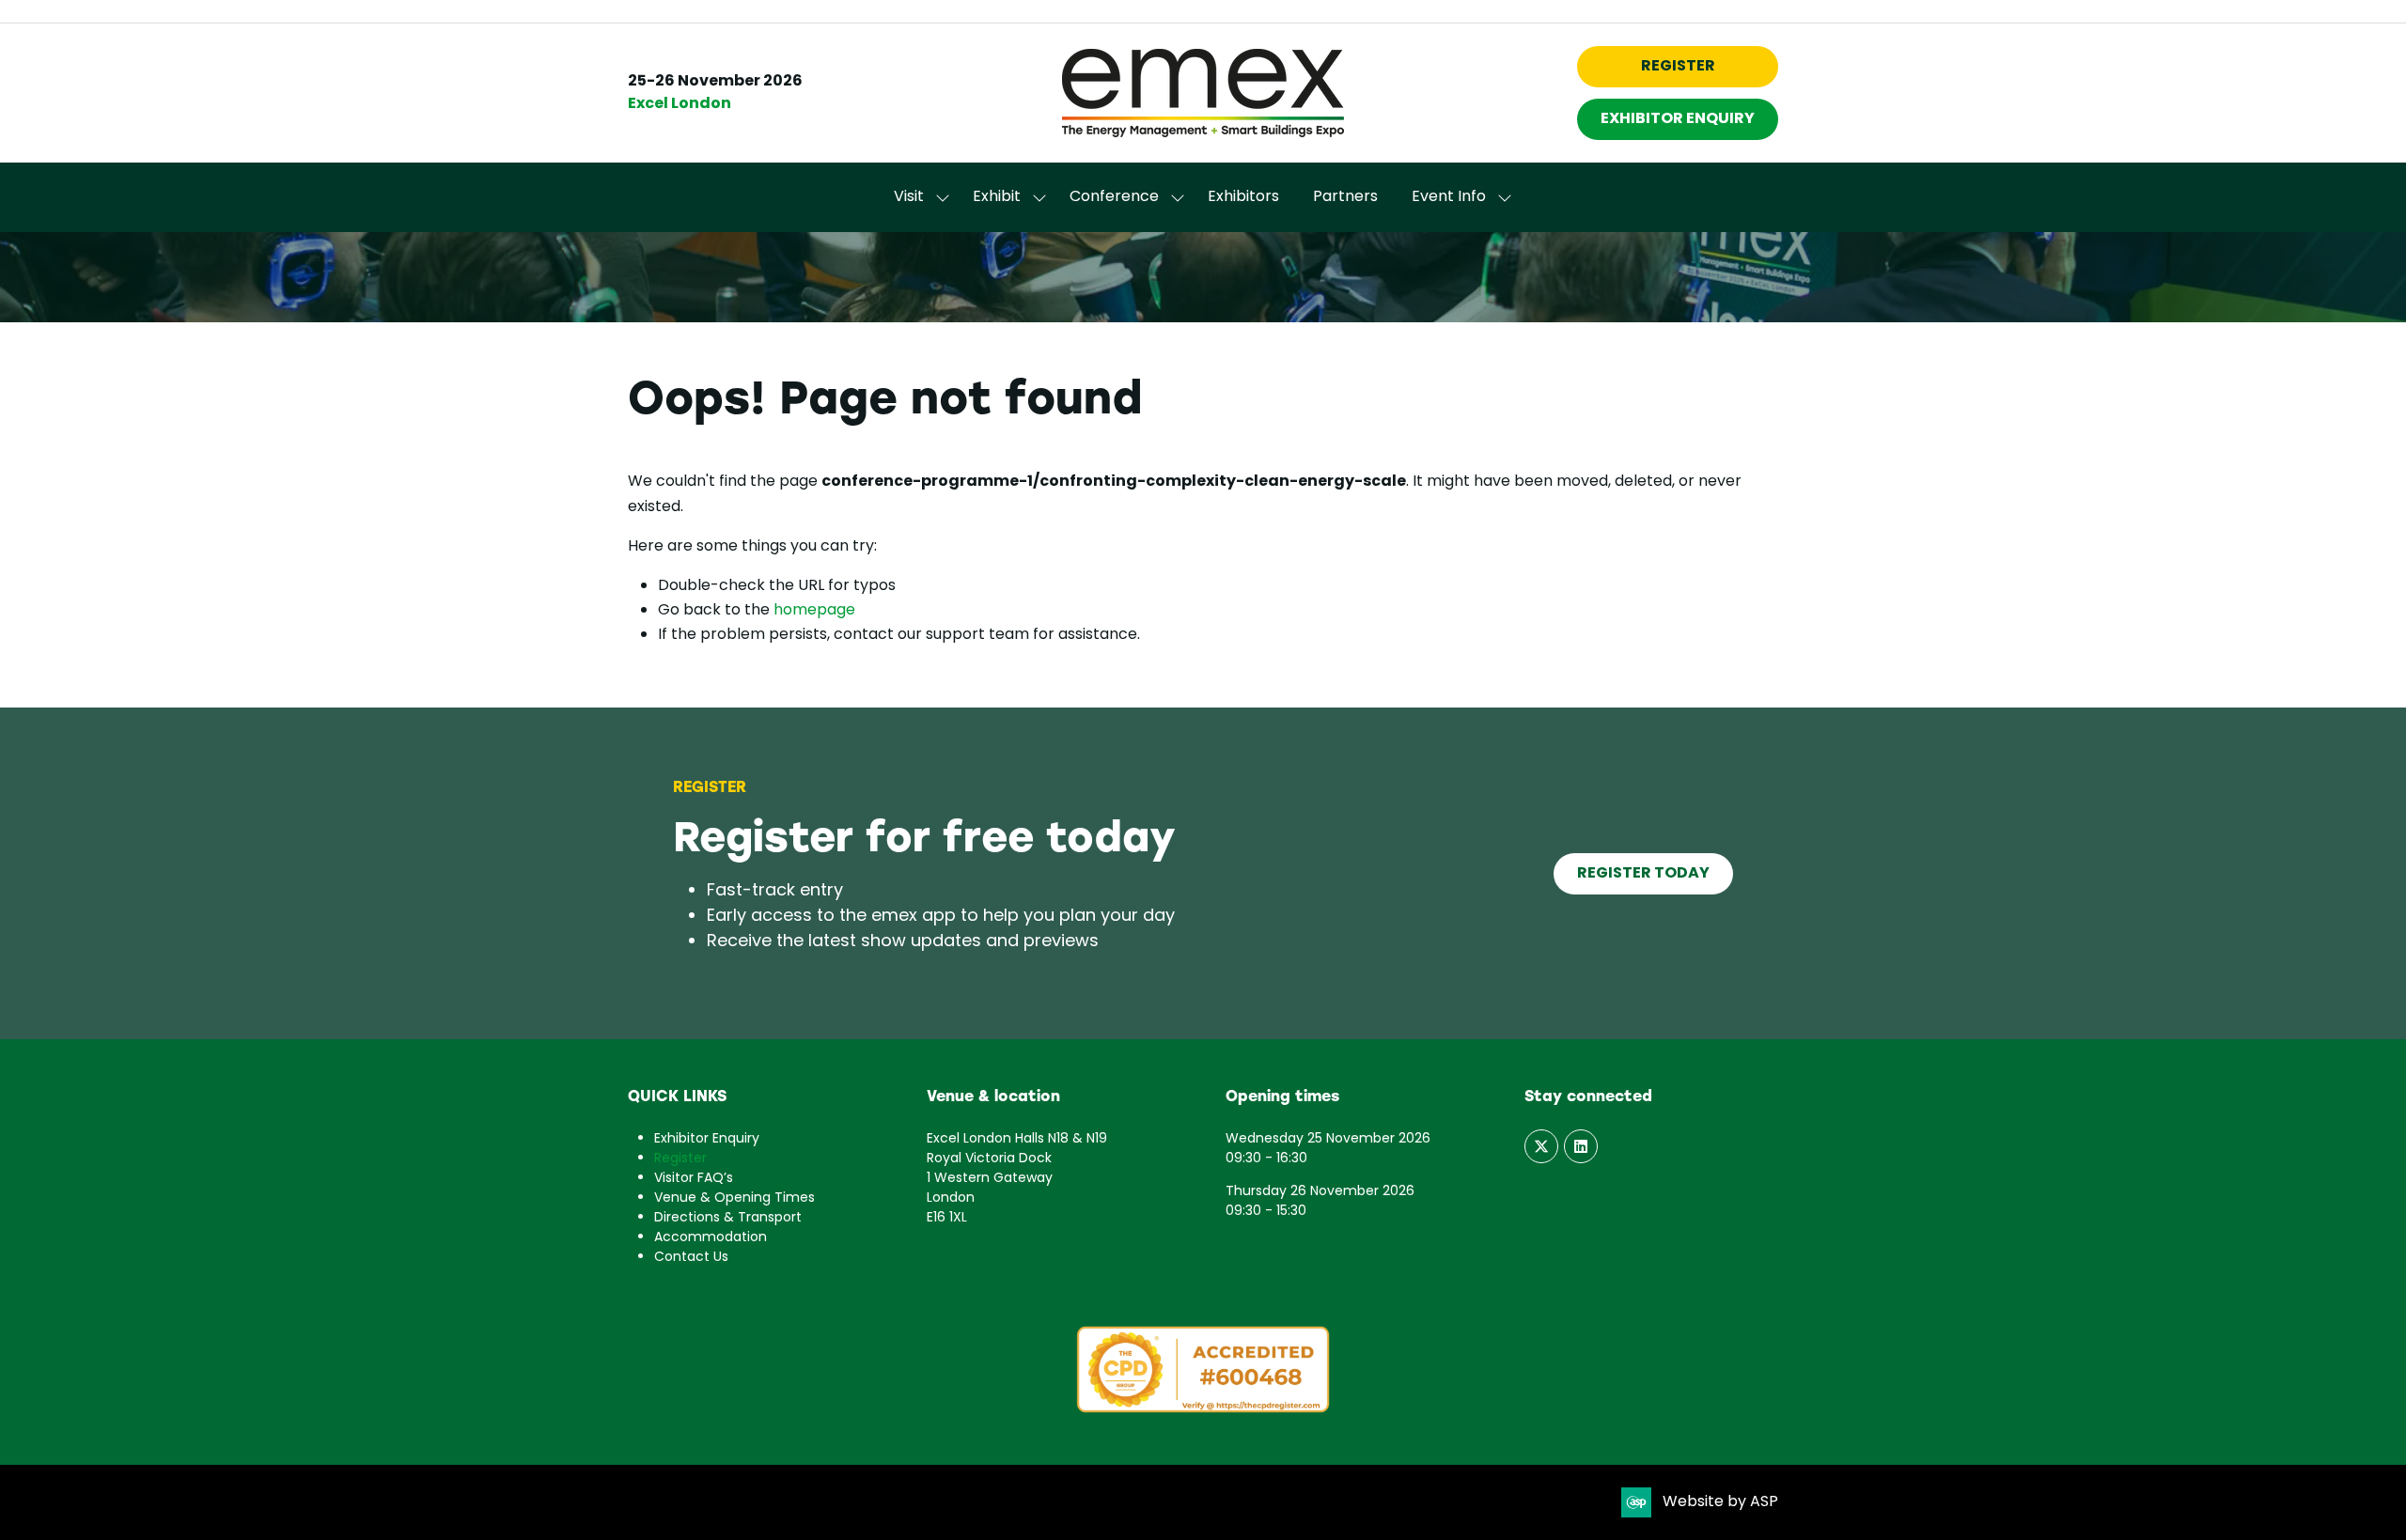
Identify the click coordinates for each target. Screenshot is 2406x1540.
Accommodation (711, 1238)
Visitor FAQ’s (694, 1179)
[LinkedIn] (1581, 1146)
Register (680, 1159)
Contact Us (691, 1258)
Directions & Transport (728, 1218)
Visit (909, 197)
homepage (814, 611)
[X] (1541, 1146)
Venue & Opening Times (734, 1198)
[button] (1678, 67)
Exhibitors (1243, 197)
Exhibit (997, 197)
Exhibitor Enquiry (707, 1139)
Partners (1345, 197)
